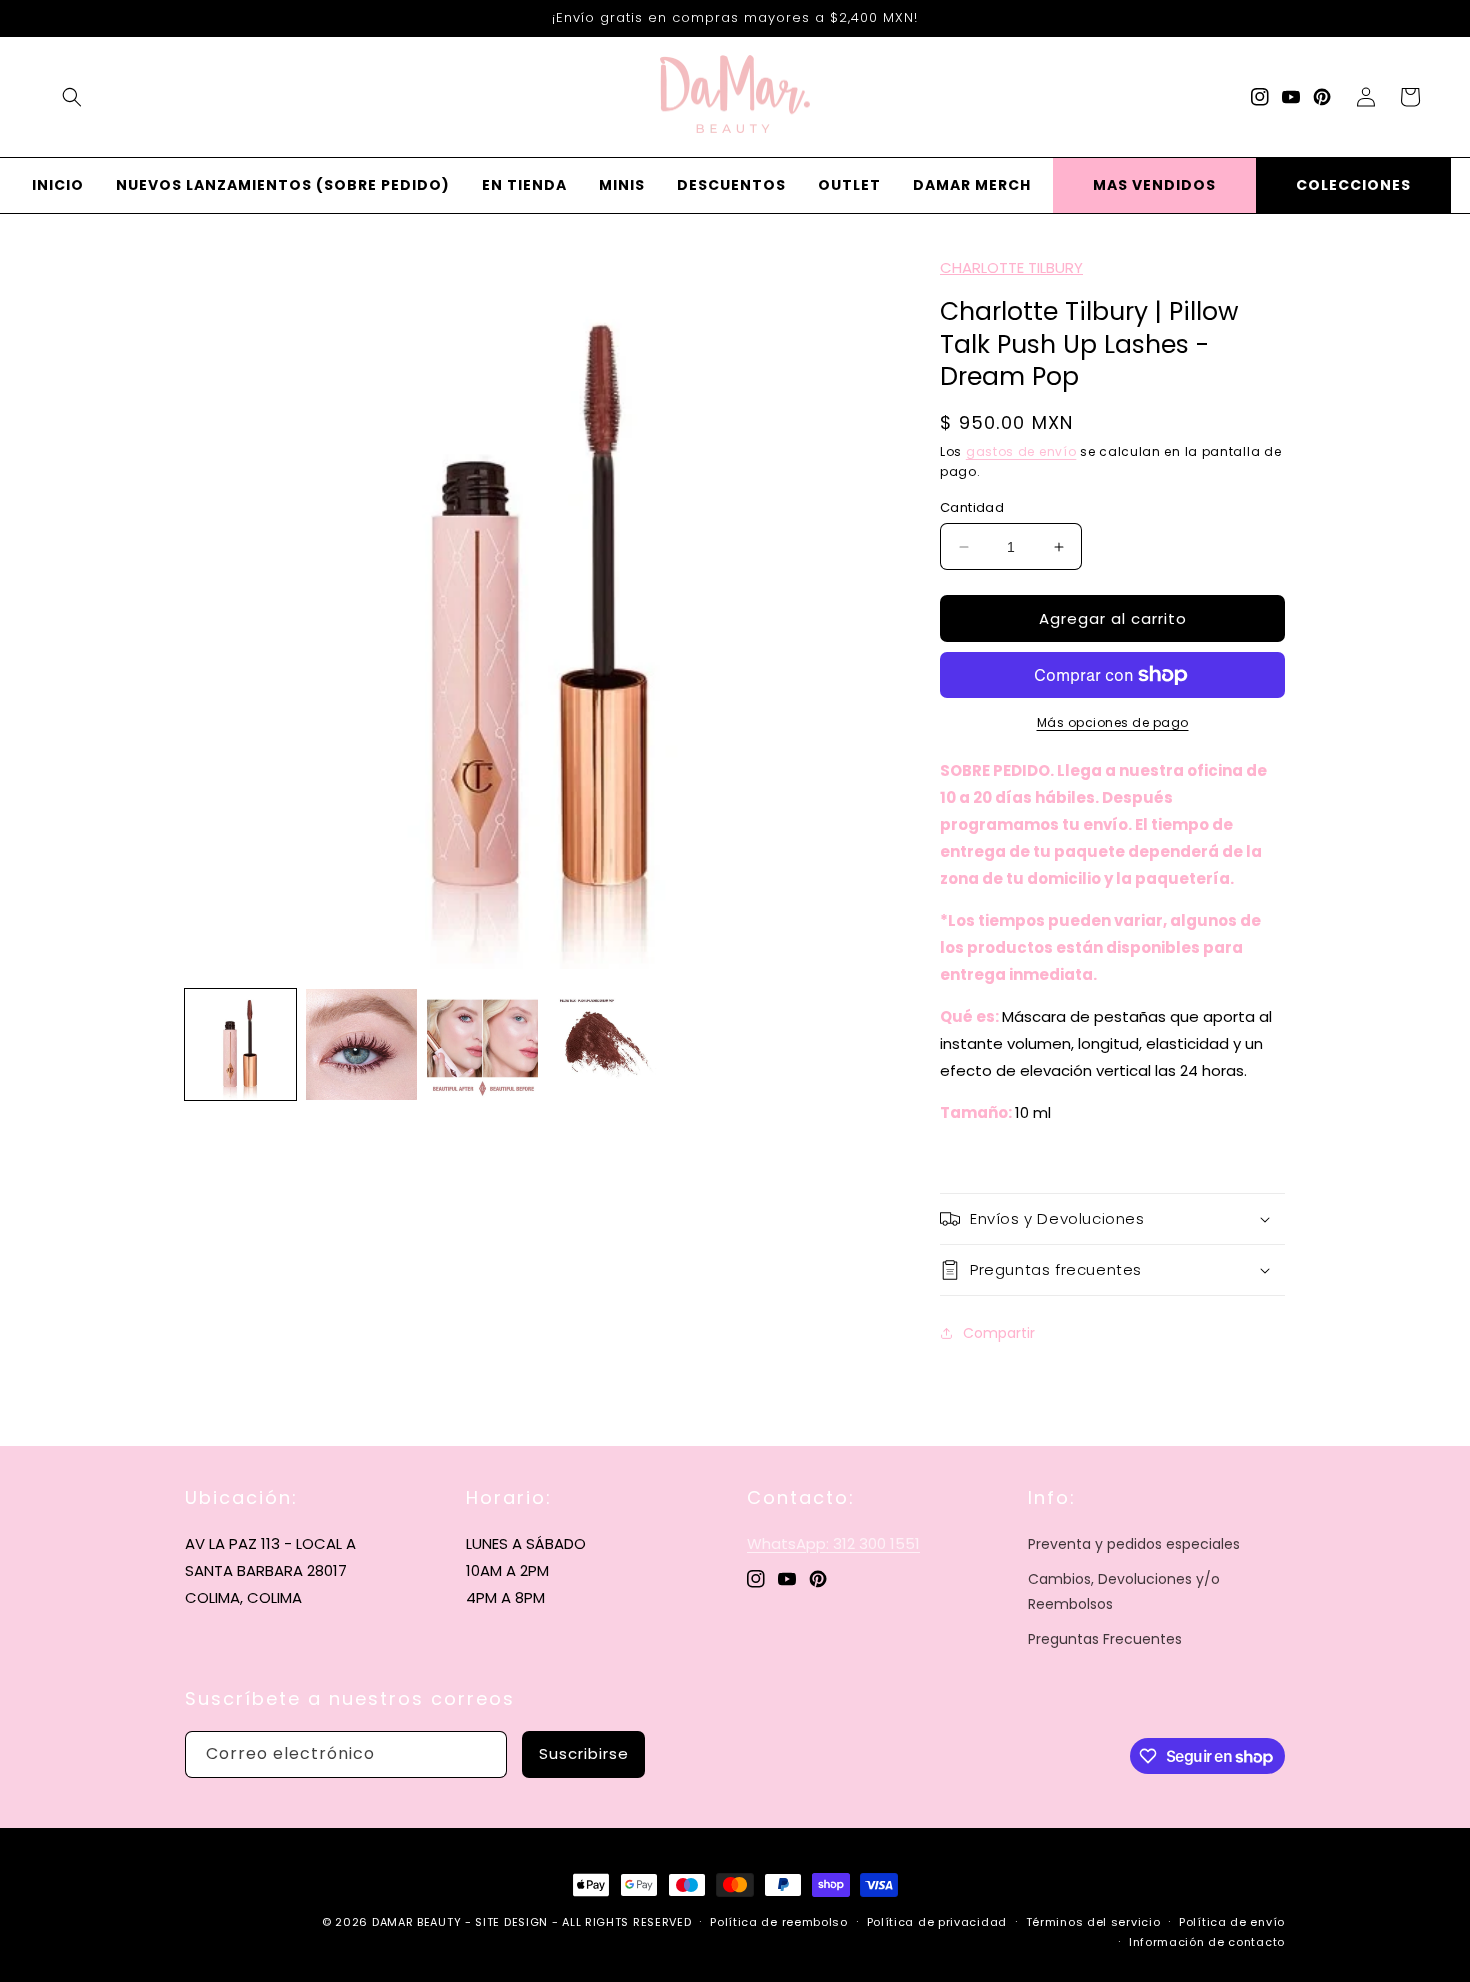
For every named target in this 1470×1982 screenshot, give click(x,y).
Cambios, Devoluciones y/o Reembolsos (1124, 1591)
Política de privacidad (937, 1922)
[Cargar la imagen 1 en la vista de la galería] (240, 1044)
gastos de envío (1021, 451)
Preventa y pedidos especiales (1134, 1544)
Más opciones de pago (1113, 722)
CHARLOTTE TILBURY (1011, 267)
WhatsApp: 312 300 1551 (833, 1543)
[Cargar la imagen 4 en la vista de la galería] (603, 1044)
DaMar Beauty (416, 1922)
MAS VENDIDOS (1154, 185)
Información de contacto (1207, 1942)
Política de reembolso (779, 1922)
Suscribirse (584, 1753)
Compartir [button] (999, 1333)
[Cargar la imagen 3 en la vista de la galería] (482, 1044)
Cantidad (972, 507)
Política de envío (1232, 1922)
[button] (72, 97)
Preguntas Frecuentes (1105, 1639)
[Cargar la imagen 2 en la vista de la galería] (361, 1044)
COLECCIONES (1353, 185)
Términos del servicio (1093, 1922)
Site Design (511, 1922)
